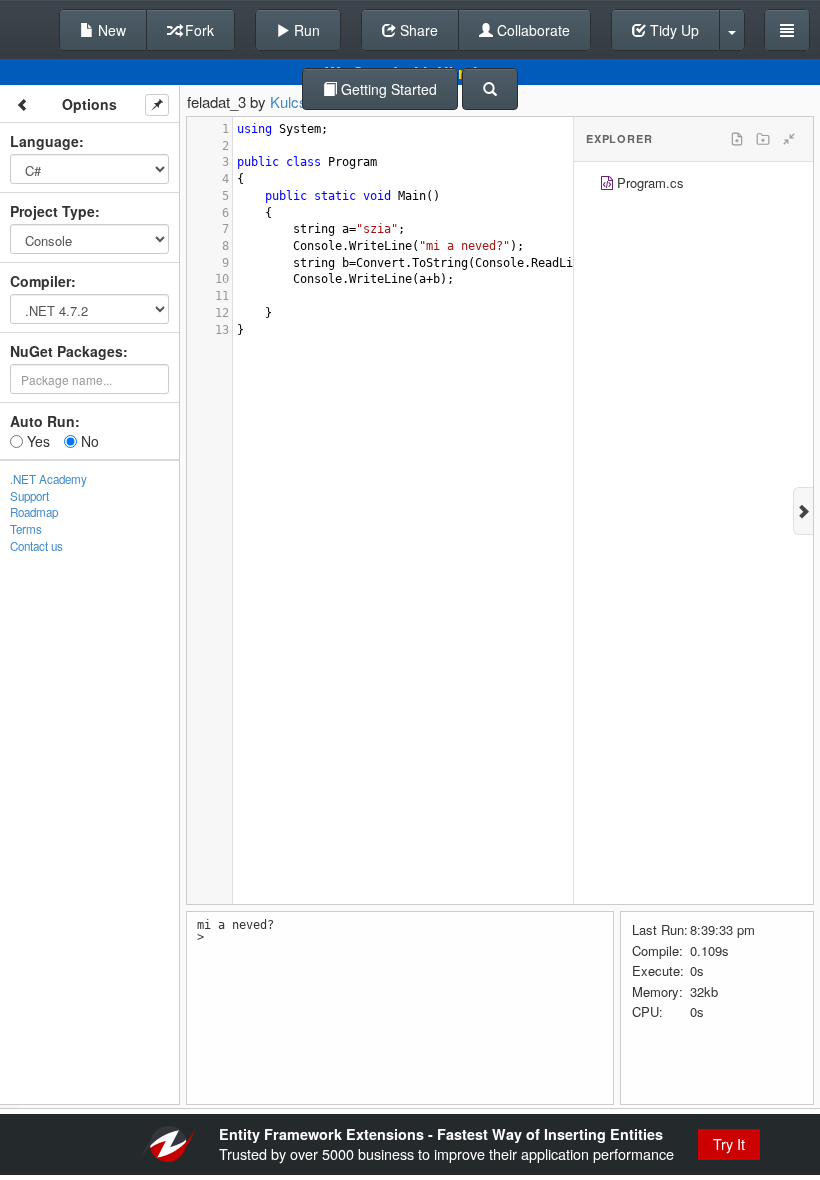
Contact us (36, 546)
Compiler (40, 281)
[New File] (737, 139)
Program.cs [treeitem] (650, 182)
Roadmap (34, 512)
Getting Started (387, 89)
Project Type (52, 211)
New (110, 30)
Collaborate (531, 30)
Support (29, 496)
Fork (197, 30)
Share (417, 30)
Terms (26, 529)
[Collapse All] (789, 139)
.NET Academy (48, 479)
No (88, 441)
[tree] (693, 185)
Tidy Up (672, 30)
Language (44, 141)
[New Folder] (763, 139)
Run (305, 30)
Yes (36, 441)
